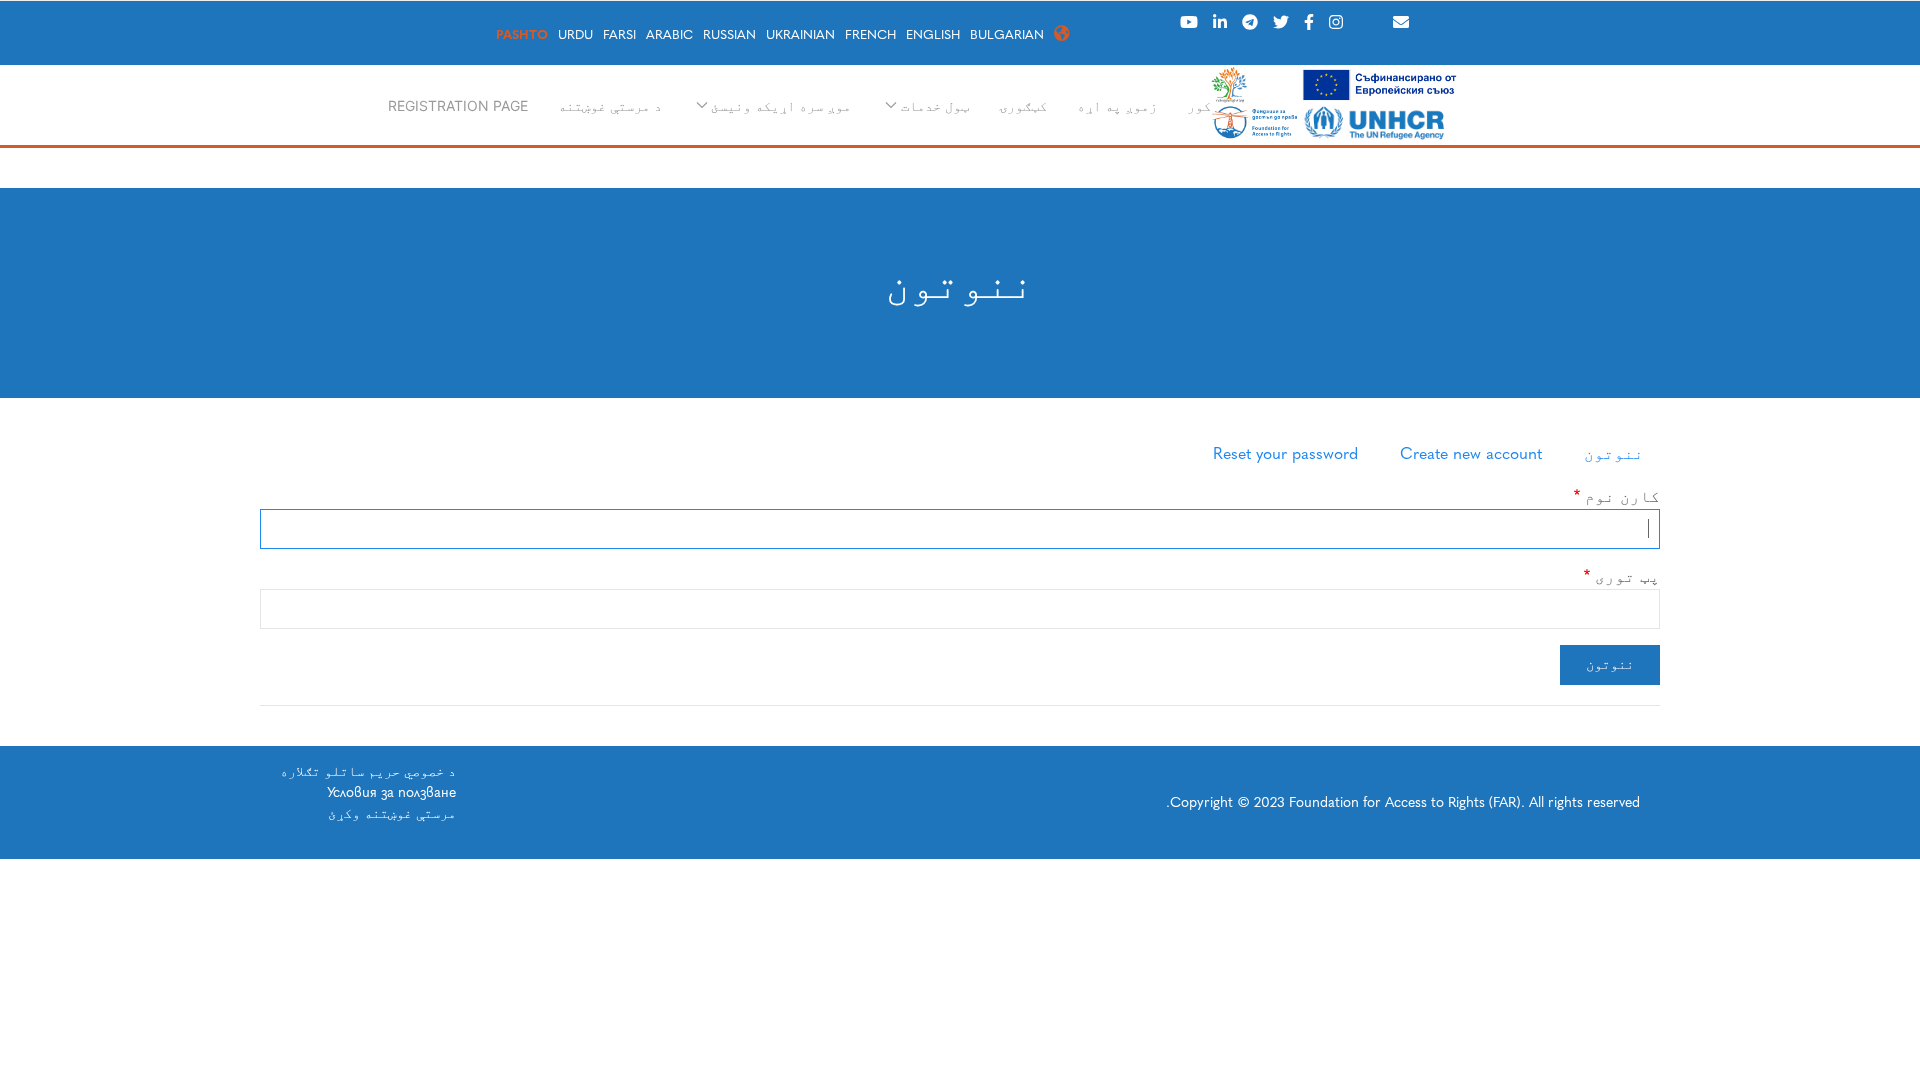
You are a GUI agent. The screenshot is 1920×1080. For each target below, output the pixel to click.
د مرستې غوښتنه (610, 105)
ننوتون (1614, 453)
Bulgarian (1007, 34)
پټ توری (1627, 576)
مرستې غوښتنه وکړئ (392, 813)
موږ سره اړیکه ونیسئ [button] (781, 105)
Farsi (619, 34)
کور (1199, 105)
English (933, 34)
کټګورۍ (1023, 105)
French (870, 34)
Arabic (669, 34)
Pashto (522, 34)
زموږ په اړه (1117, 105)
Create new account (1471, 453)
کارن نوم (1622, 496)
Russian (729, 34)
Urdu (575, 34)
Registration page (458, 105)
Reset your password (1285, 453)
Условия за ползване (391, 792)
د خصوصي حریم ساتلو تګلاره (368, 771)
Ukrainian (800, 34)
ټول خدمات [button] (935, 105)
